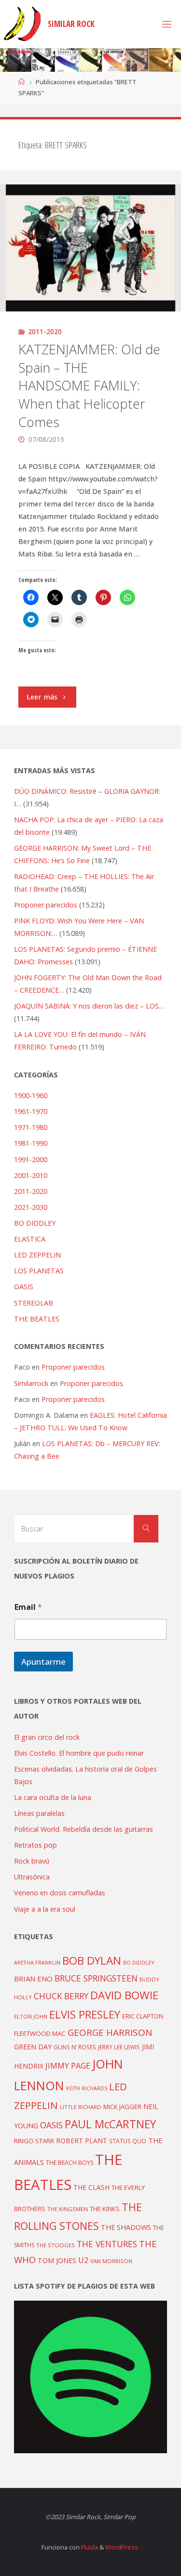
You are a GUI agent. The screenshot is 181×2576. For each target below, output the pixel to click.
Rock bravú (32, 1861)
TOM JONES (57, 2260)
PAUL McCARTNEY (110, 2124)
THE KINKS (105, 2209)
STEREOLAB (34, 1303)
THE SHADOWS (126, 2227)
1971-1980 (31, 1127)
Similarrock (31, 1383)
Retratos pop (35, 1845)
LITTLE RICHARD (81, 2107)
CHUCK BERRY (61, 1996)
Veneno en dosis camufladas (60, 1893)
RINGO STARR (34, 2141)
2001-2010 (31, 1175)
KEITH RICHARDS (87, 2088)
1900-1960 (31, 1095)
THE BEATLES (37, 1319)
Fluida (89, 2547)
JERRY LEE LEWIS (119, 2047)
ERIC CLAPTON (143, 2016)
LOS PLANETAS (39, 1271)
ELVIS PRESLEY (85, 2014)
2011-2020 (45, 331)
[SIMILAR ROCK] (22, 24)
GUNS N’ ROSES (75, 2047)
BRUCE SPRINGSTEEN (96, 1978)
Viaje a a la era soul (45, 1909)
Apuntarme (43, 1662)
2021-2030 (31, 1207)
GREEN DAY (33, 2047)
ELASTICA (30, 1239)
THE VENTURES (107, 2244)
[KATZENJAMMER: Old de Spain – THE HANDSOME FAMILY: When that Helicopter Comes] (90, 248)
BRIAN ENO (33, 1979)
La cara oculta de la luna (53, 1797)
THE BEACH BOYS (70, 2163)
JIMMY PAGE (68, 2066)
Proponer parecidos (73, 1367)
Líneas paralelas (39, 1813)
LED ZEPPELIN (37, 1255)
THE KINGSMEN (68, 2209)
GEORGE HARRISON (110, 2032)
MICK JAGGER (122, 2107)
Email (28, 1607)
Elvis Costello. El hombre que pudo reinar (79, 1753)
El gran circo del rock (47, 1737)
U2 (83, 2260)
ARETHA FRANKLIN (37, 1962)
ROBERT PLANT (82, 2141)
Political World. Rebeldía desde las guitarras (84, 1829)
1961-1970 (31, 1111)
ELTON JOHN (31, 2016)
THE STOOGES (56, 2245)
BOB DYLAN (92, 1961)
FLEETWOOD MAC (40, 2033)
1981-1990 (31, 1143)
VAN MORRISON (111, 2261)
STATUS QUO (128, 2141)
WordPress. (122, 2547)
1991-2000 (31, 1159)
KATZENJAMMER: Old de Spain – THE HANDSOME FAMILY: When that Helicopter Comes (89, 386)
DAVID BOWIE (124, 1995)
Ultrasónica (32, 1877)
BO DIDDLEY (35, 1223)
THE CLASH (91, 2187)
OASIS (24, 1287)
